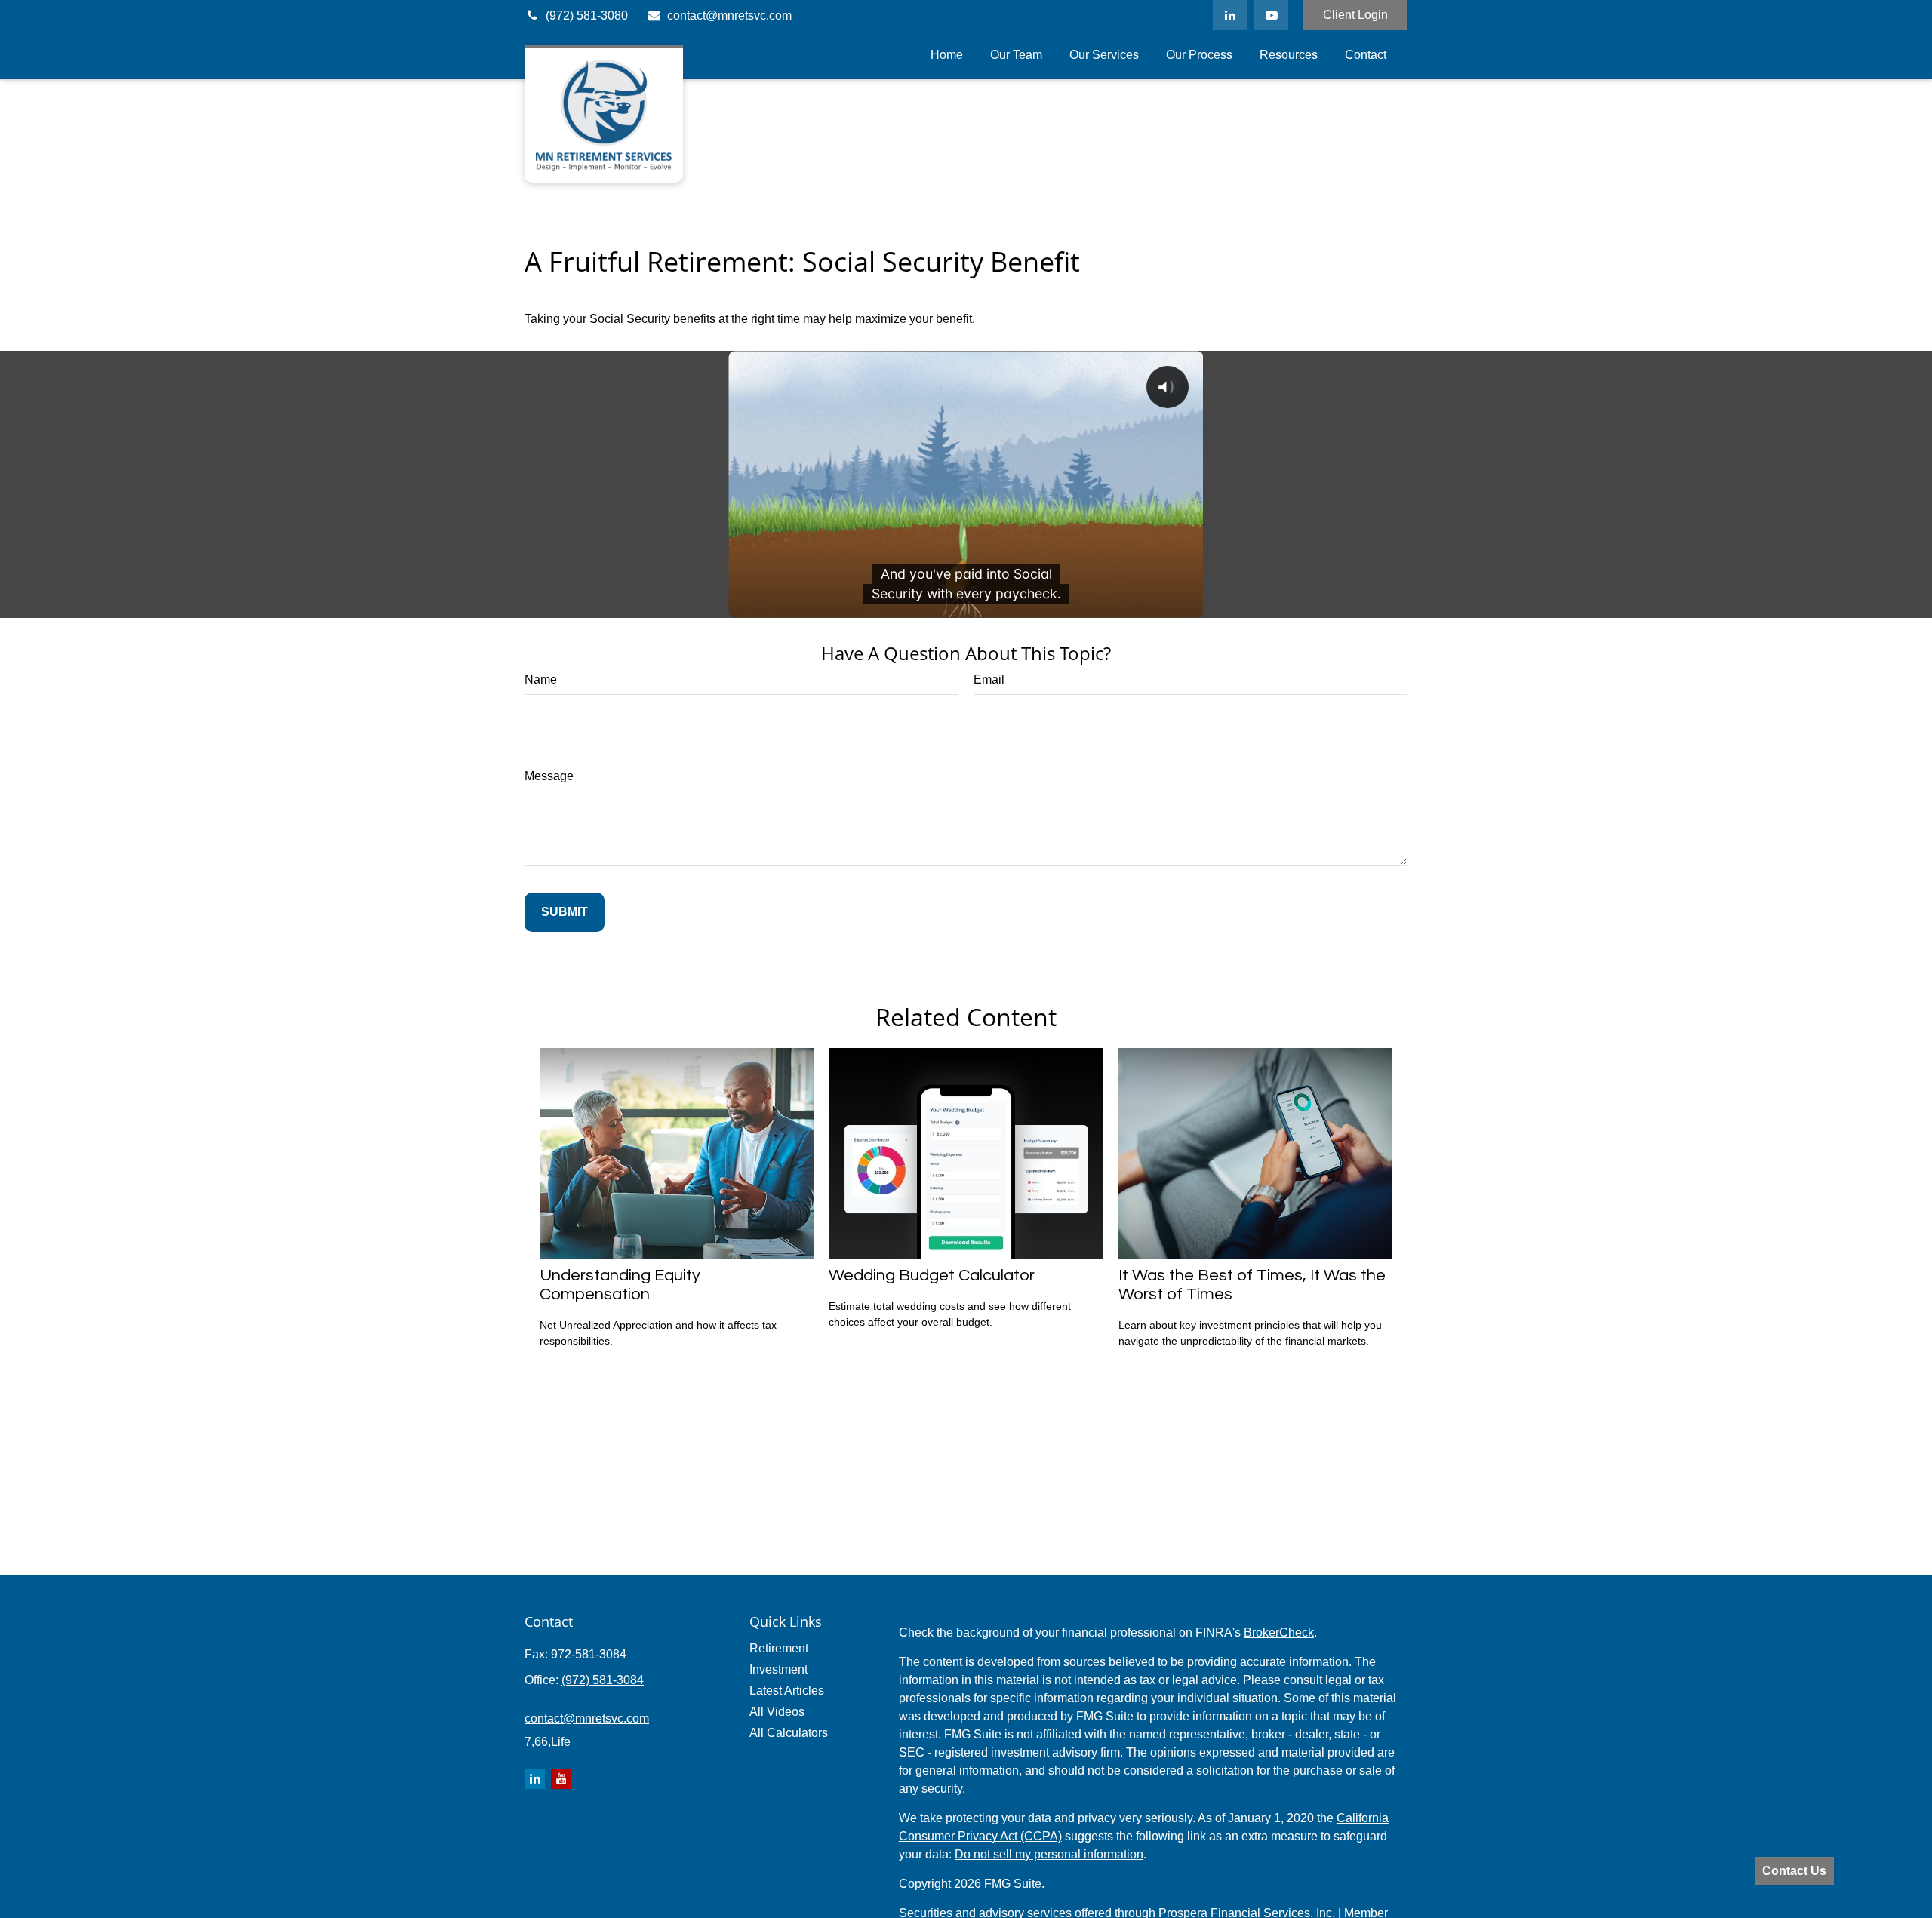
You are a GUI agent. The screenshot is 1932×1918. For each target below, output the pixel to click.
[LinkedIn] (1230, 15)
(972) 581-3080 (587, 15)
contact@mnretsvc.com (729, 15)
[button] (947, 55)
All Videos (777, 1712)
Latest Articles (787, 1691)
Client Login (1355, 15)
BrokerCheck (1279, 1632)
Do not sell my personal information (1049, 1854)
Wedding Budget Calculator (932, 1276)
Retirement (779, 1648)
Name (541, 679)
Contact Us (1794, 1871)
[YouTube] (1271, 15)
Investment (778, 1669)
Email (989, 679)
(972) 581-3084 (603, 1680)
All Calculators (789, 1733)
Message (549, 776)
